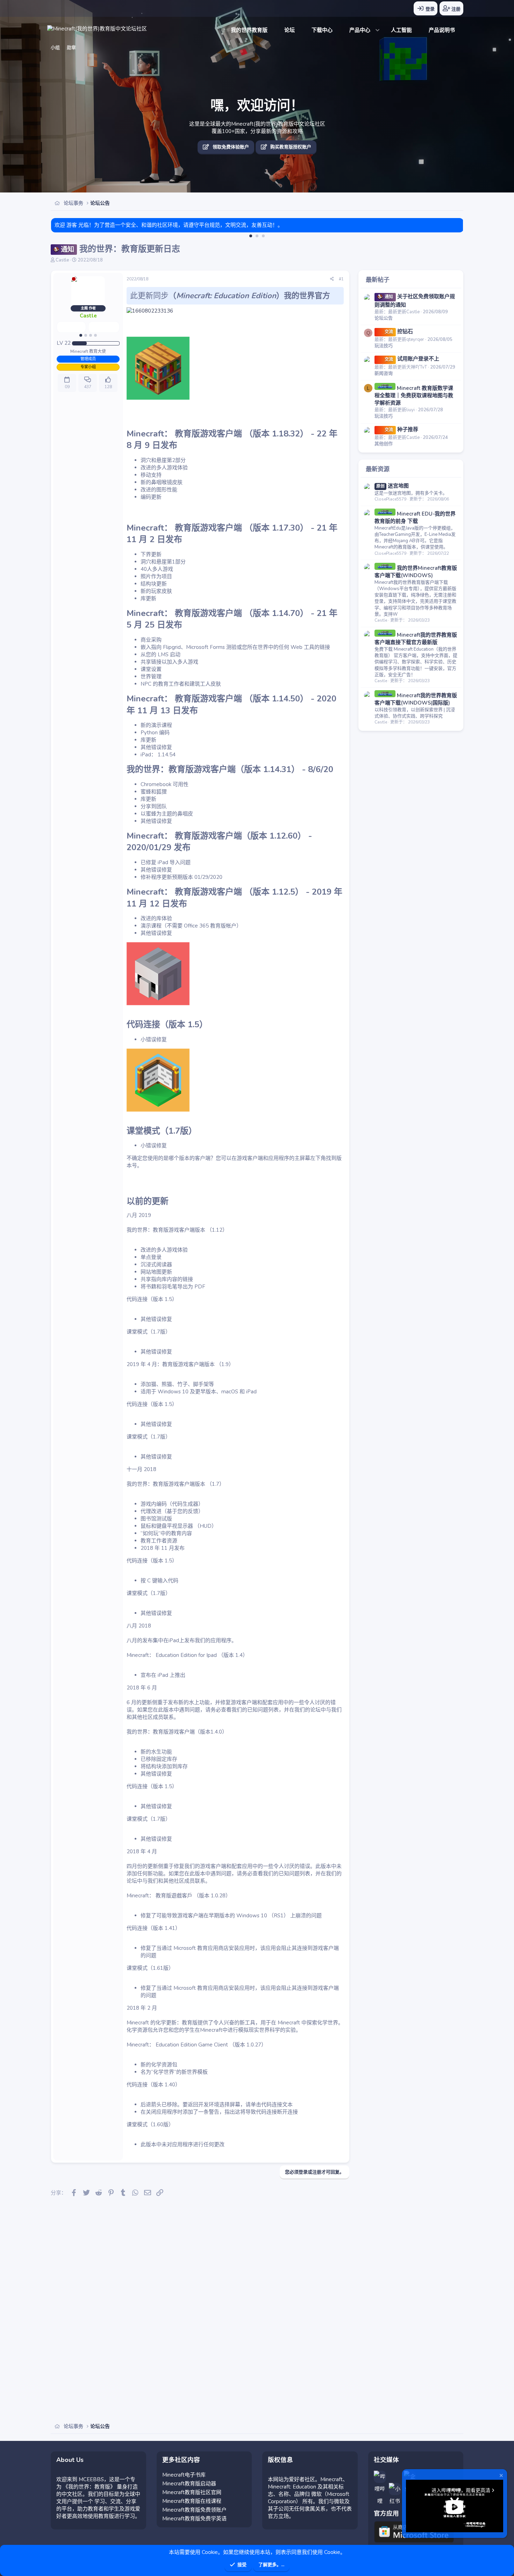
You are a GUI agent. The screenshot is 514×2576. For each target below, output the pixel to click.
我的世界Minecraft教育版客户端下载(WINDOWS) (416, 572)
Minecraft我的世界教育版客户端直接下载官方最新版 (416, 639)
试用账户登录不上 (412, 359)
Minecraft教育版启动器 (189, 2484)
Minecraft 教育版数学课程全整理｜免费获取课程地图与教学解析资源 (414, 395)
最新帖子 (378, 280)
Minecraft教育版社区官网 (192, 2492)
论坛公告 (384, 318)
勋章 (71, 48)
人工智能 (401, 30)
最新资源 (378, 469)
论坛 (290, 30)
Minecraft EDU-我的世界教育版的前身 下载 (415, 517)
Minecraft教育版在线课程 (192, 2501)
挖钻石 (399, 331)
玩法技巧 (384, 346)
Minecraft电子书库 (184, 2475)
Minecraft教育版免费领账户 (194, 2510)
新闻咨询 (384, 373)
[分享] (332, 279)
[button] (362, 30)
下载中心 (322, 30)
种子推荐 (401, 429)
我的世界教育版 (249, 30)
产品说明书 (442, 30)
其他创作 (384, 444)
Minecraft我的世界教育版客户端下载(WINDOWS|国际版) (416, 699)
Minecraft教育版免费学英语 (194, 2519)
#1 (341, 279)
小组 (55, 48)
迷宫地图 (392, 486)
